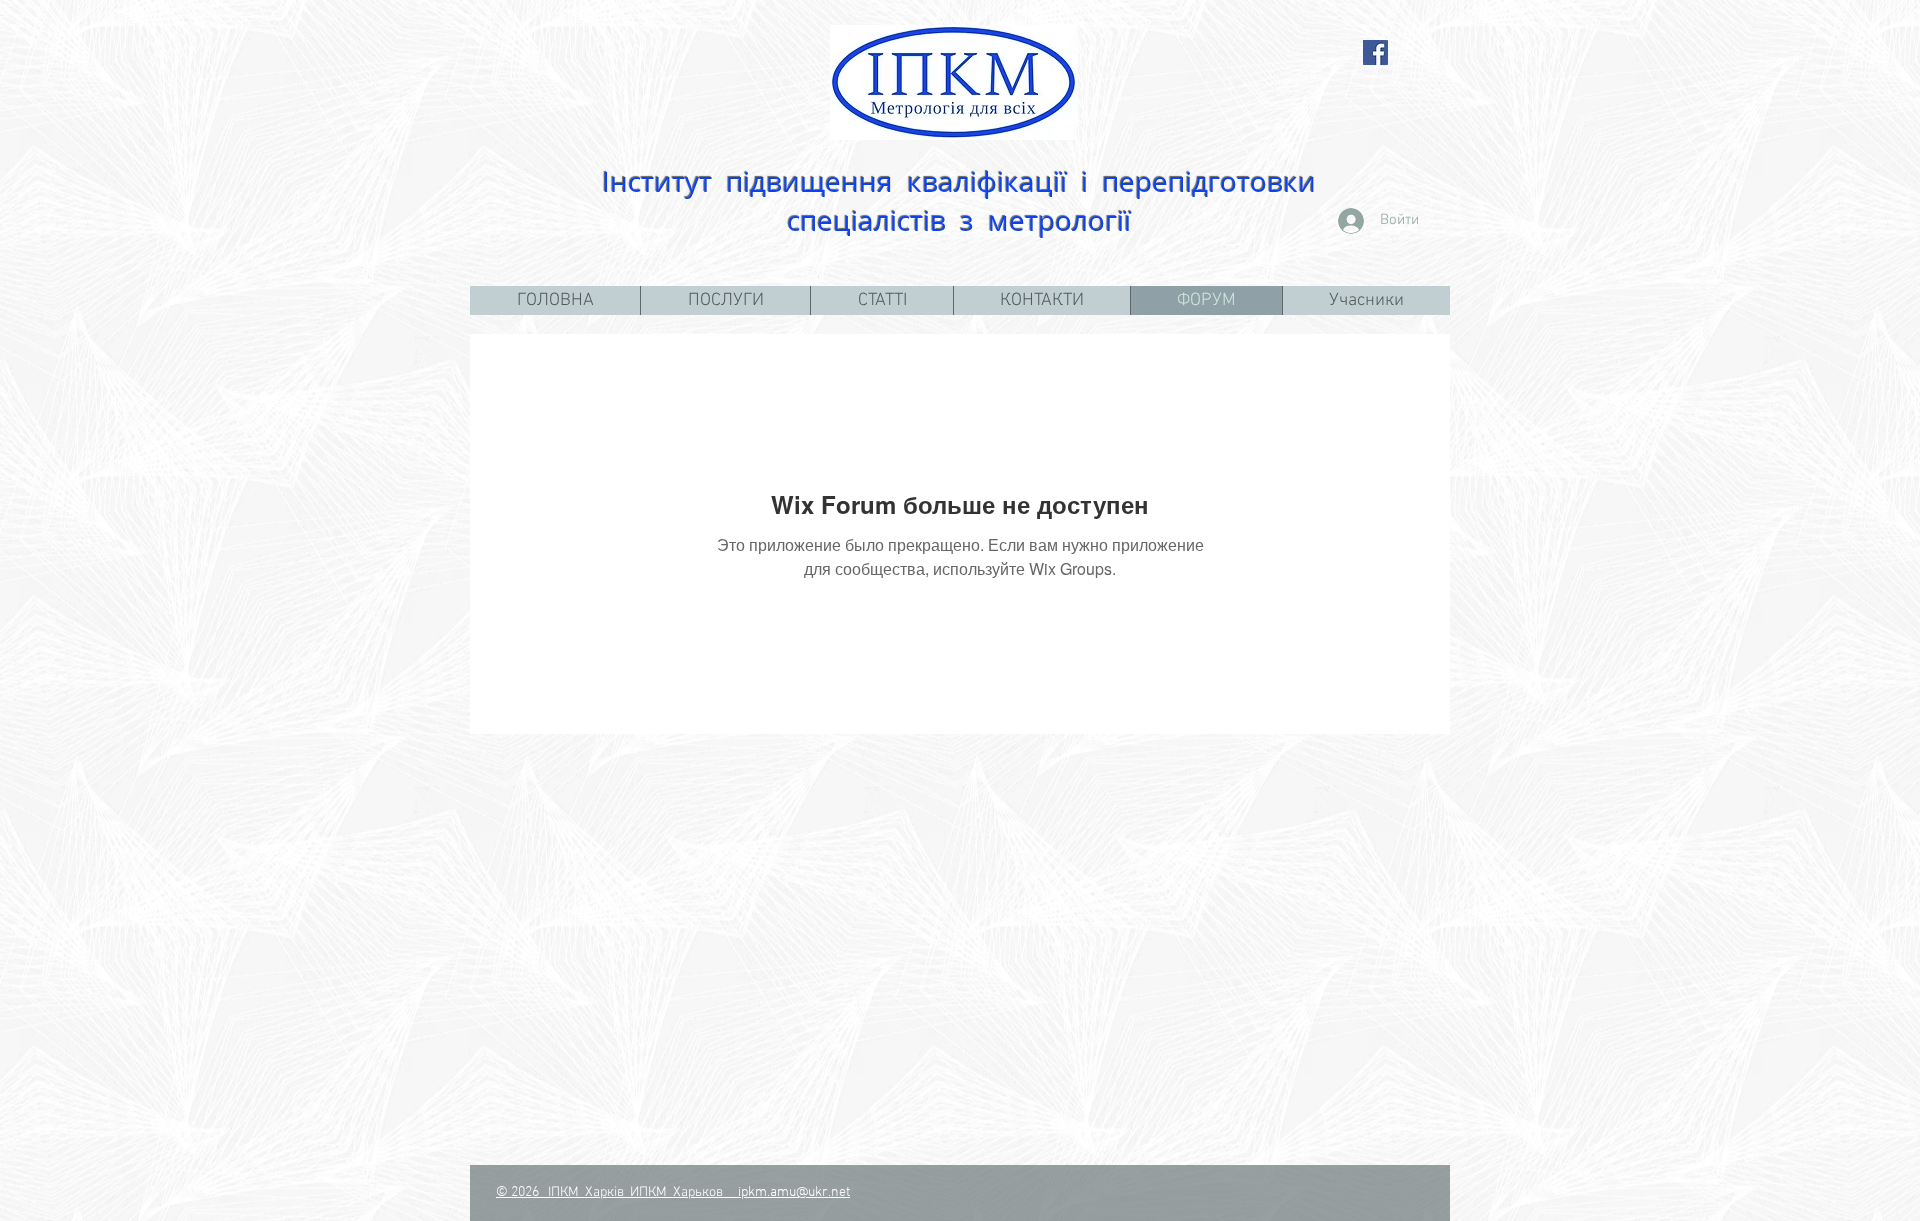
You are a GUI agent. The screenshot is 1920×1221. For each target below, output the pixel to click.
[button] (725, 300)
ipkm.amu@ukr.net (794, 1192)
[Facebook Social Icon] (1375, 52)
